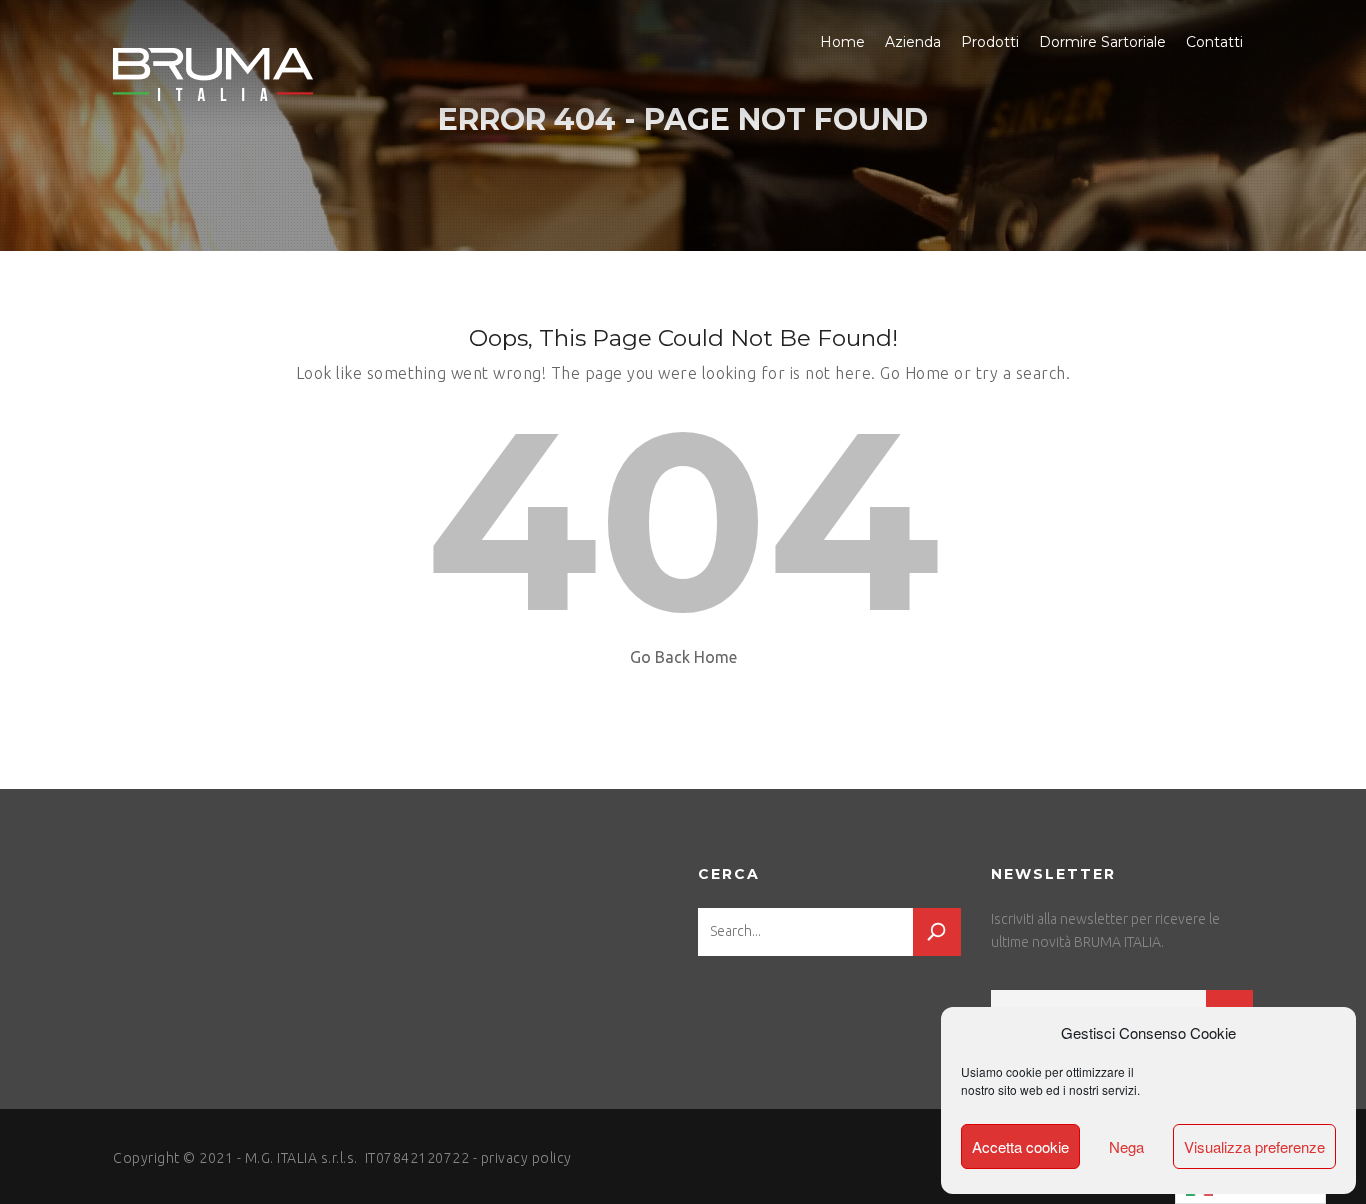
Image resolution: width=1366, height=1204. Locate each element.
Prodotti (990, 42)
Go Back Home (683, 657)
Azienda (913, 42)
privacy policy (526, 1158)
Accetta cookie (1020, 1146)
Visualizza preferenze (1254, 1146)
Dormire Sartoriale (1102, 42)
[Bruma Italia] (213, 74)
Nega (1126, 1146)
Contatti (1214, 42)
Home (842, 42)
